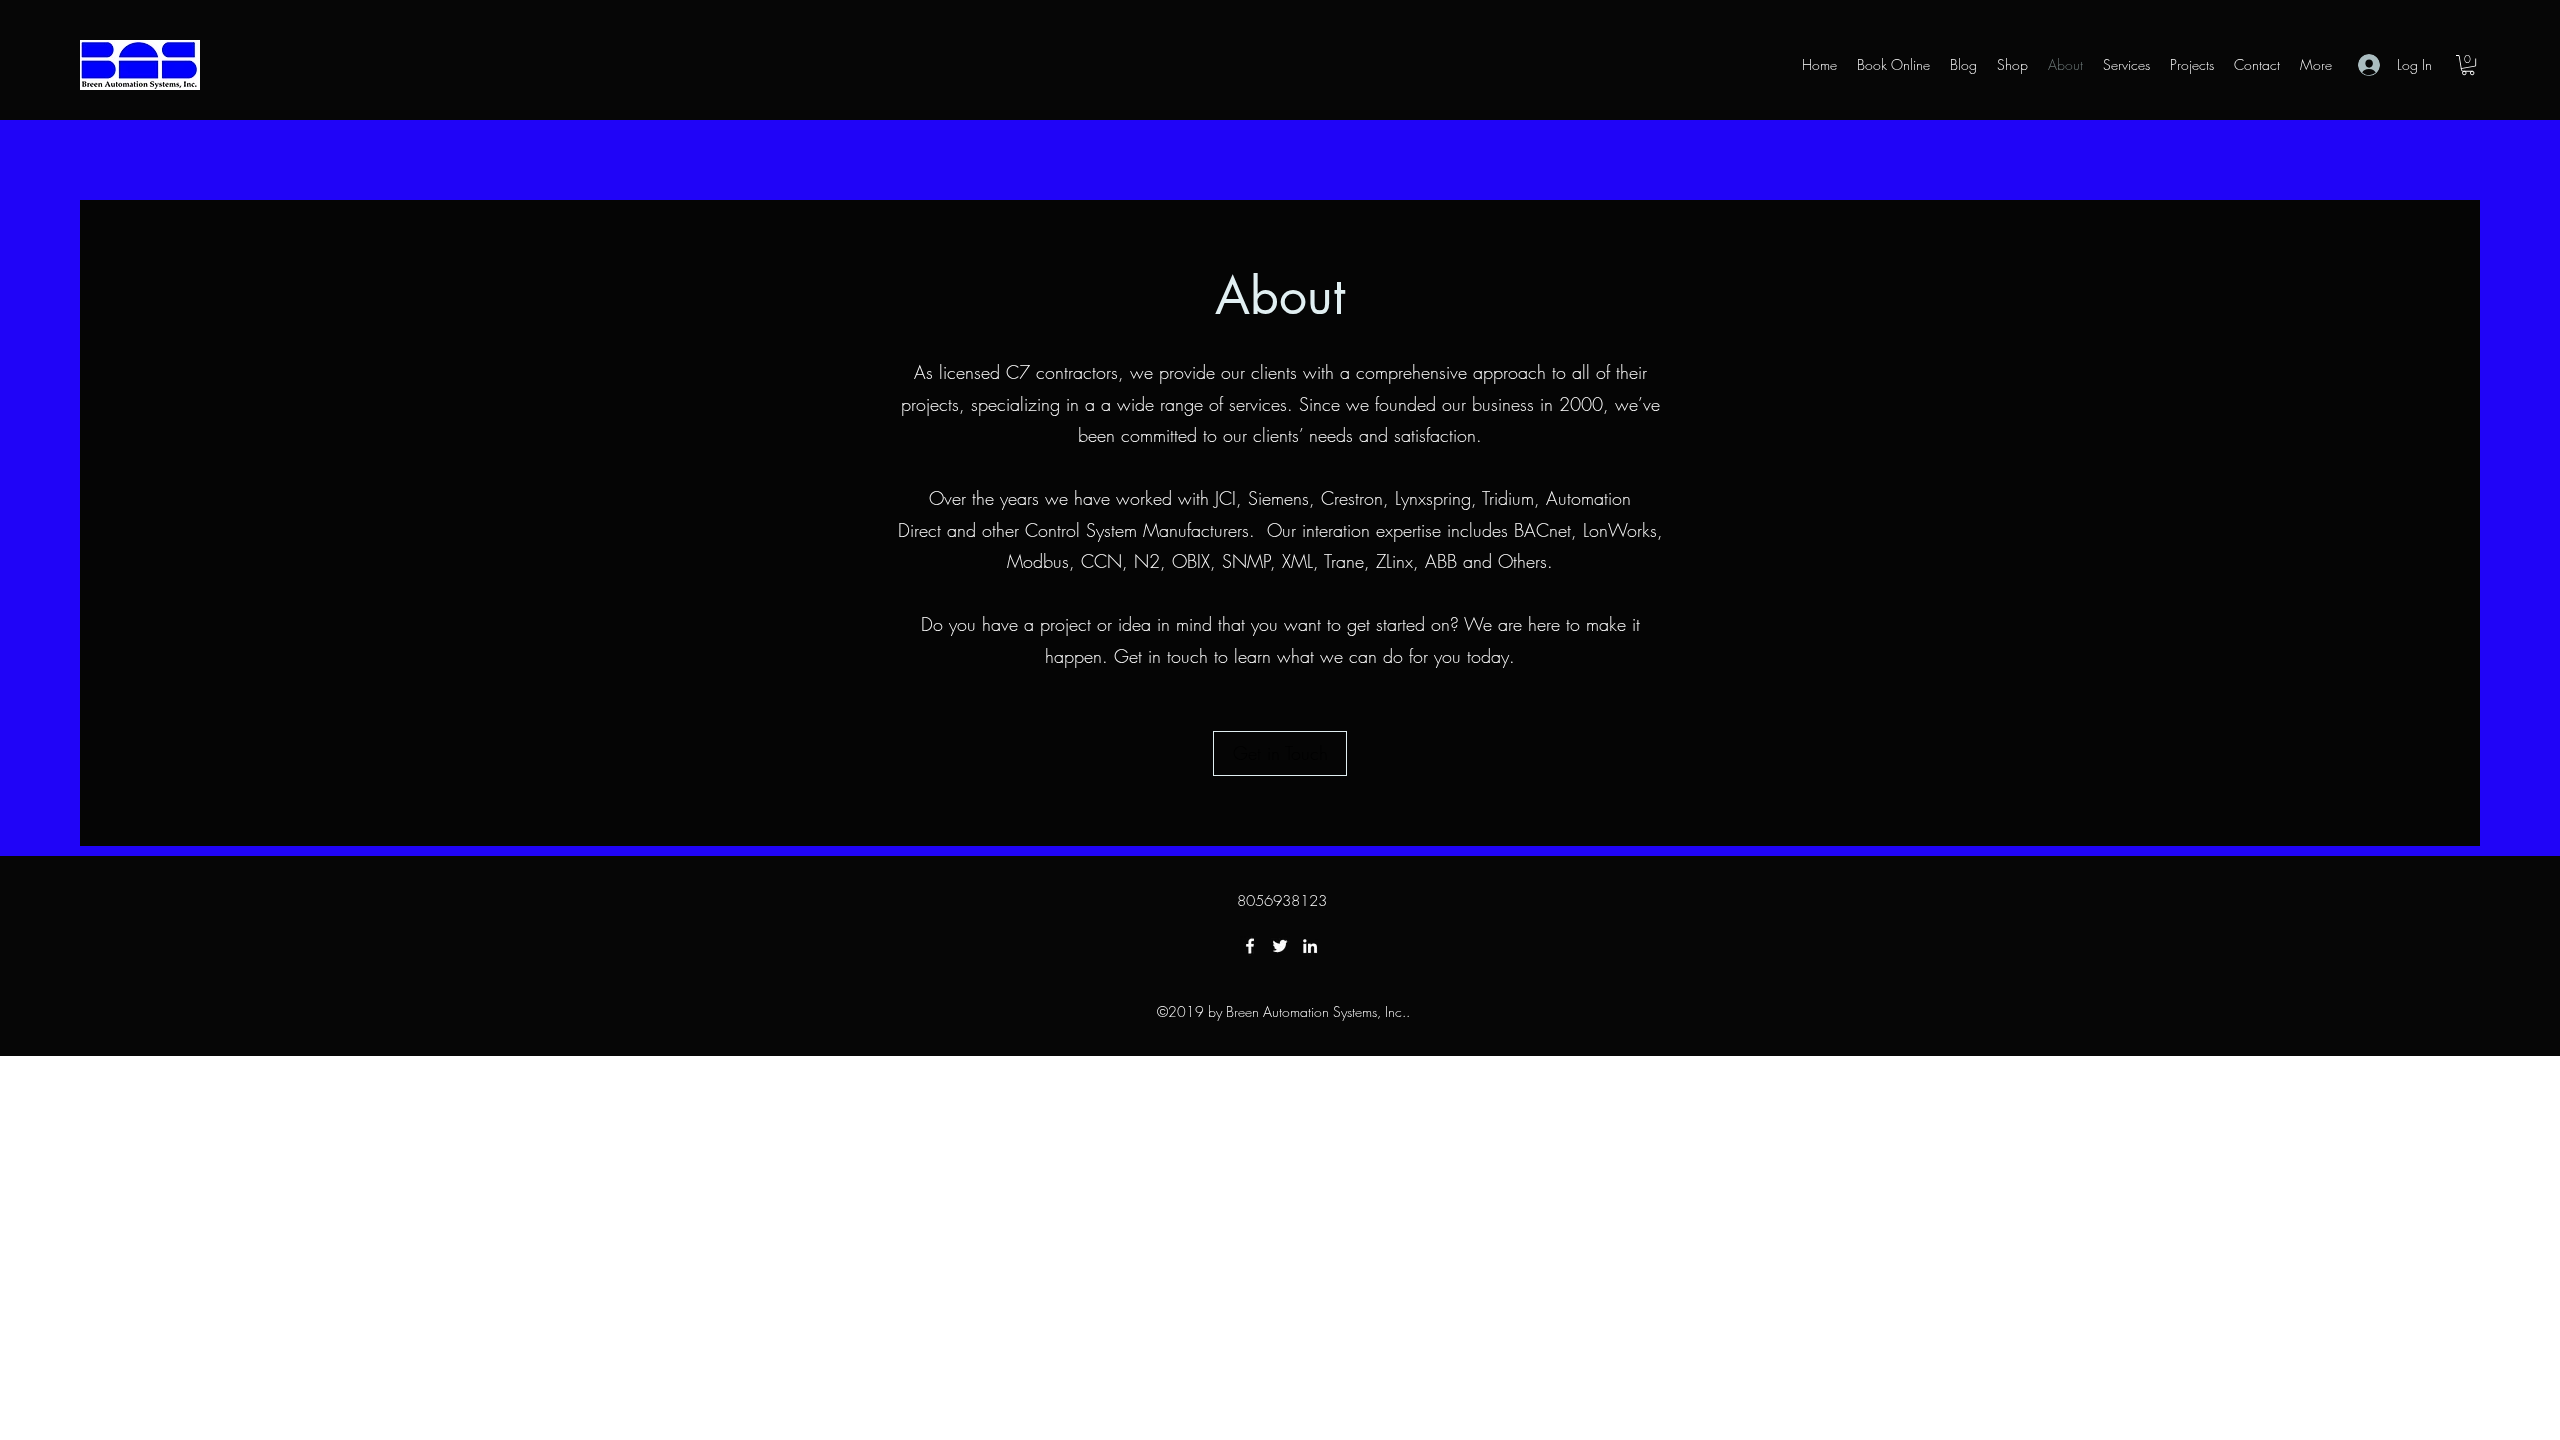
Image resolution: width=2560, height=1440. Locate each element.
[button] (2468, 65)
